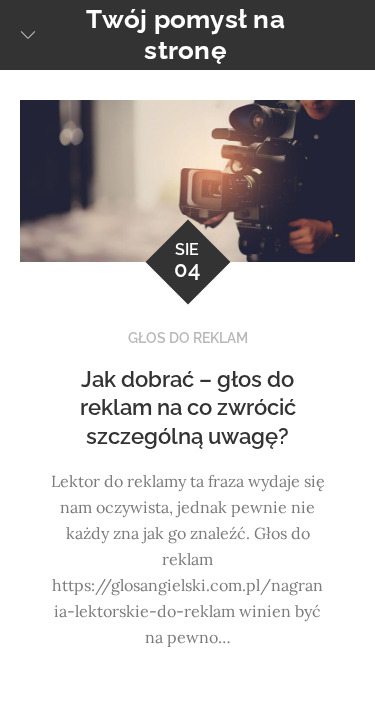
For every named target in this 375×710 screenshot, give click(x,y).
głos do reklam (188, 338)
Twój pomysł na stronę (185, 34)
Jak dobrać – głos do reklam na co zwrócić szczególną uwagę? (188, 407)
